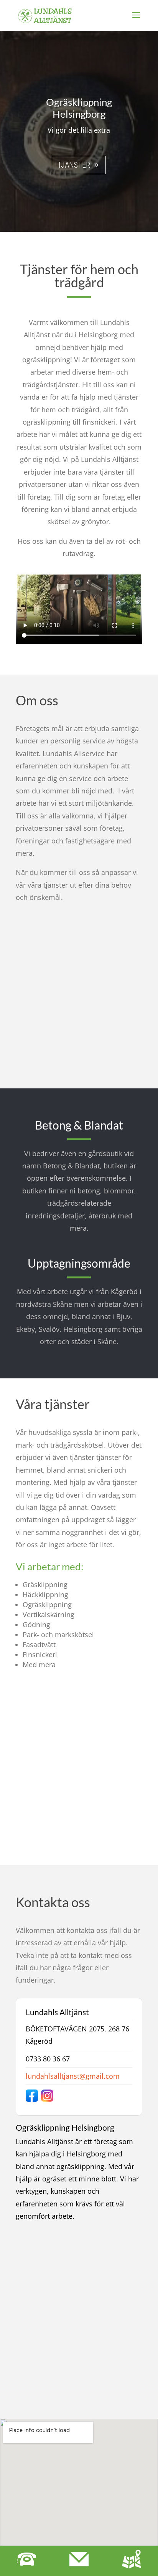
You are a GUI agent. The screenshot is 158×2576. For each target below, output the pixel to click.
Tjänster (74, 165)
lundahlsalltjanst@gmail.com (73, 2076)
